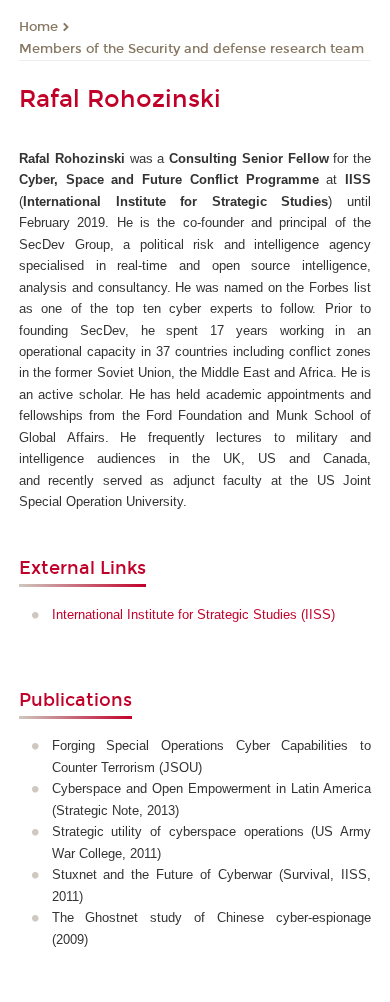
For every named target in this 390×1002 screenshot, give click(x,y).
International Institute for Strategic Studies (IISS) (193, 614)
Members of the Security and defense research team (191, 49)
